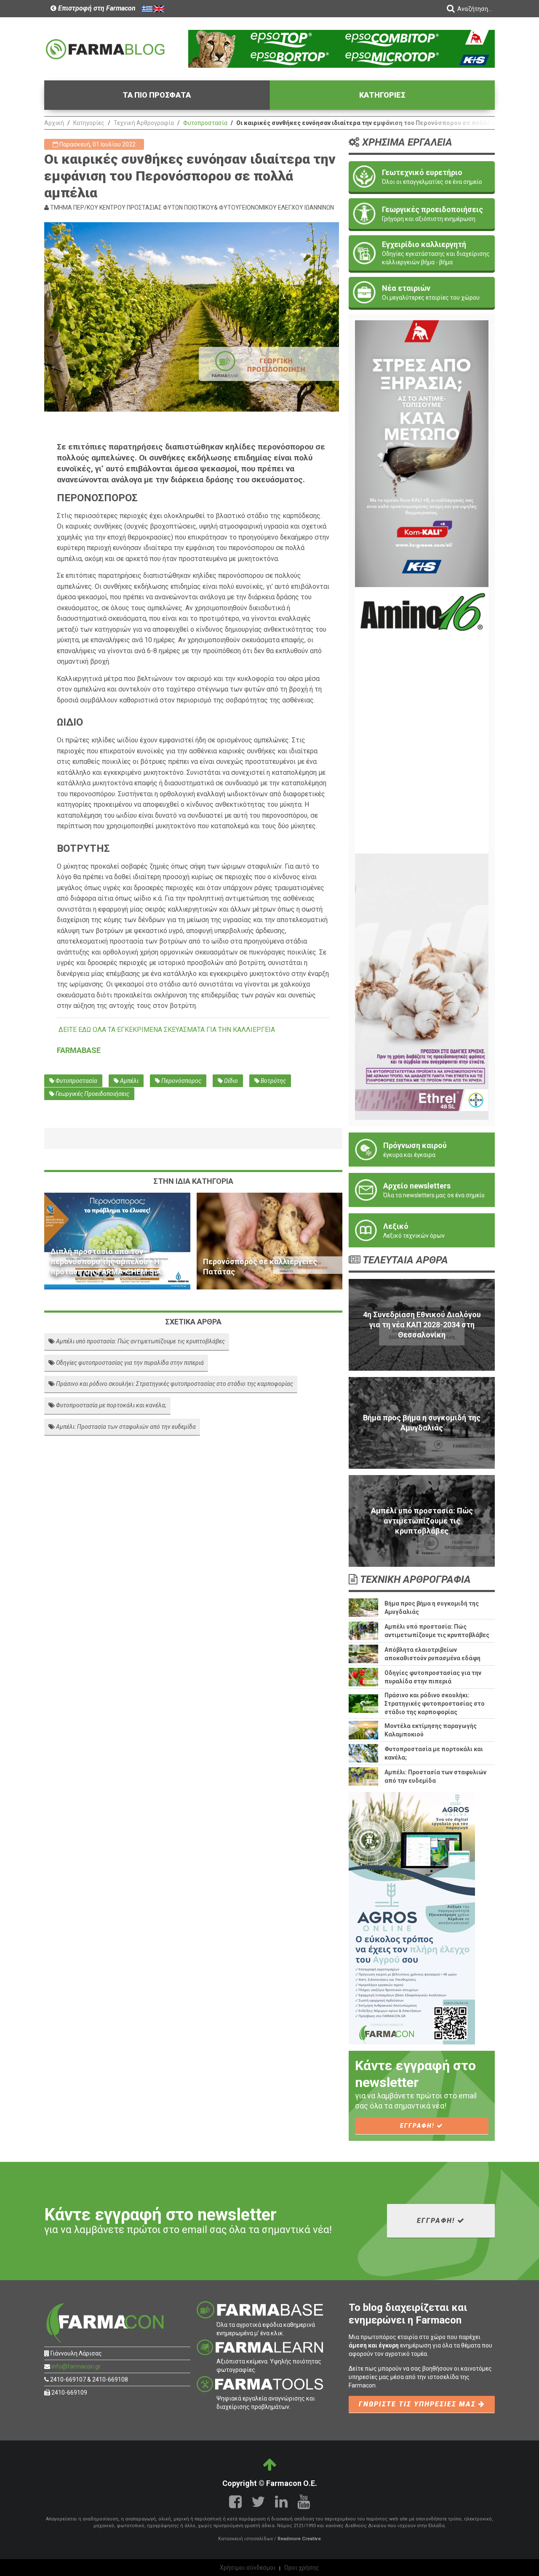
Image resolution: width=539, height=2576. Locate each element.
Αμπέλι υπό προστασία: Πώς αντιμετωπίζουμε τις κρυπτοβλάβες (140, 1341)
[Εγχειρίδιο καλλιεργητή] (422, 253)
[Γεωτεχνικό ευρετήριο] (422, 177)
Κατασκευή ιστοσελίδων (245, 2539)
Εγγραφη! (418, 2126)
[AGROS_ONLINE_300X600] (412, 1918)
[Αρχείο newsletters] (422, 1190)
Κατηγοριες (382, 95)
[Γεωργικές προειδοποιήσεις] (422, 214)
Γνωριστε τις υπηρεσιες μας (419, 2404)
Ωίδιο (230, 1081)
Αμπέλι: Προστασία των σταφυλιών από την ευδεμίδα (125, 1427)
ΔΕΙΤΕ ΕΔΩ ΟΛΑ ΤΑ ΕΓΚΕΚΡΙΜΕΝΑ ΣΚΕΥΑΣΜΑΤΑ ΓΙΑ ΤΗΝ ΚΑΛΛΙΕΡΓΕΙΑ (167, 1030)
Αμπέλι (129, 1081)
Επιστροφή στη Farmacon (96, 8)
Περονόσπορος (181, 1081)
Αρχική (54, 123)
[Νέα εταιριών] (422, 292)
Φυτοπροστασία (205, 123)
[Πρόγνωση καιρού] (422, 1150)
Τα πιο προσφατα (157, 95)
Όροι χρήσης (302, 2568)
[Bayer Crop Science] (422, 986)
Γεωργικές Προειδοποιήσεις (92, 1094)
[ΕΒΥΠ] (422, 720)
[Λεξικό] (422, 1230)
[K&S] (342, 48)
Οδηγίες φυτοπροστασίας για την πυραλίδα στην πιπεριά (129, 1363)
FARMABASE (79, 1050)
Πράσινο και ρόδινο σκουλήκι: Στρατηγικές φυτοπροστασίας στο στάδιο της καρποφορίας (174, 1384)
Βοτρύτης (273, 1081)
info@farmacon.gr (76, 2366)
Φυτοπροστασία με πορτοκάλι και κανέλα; (111, 1405)
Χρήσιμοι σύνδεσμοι (248, 2568)
